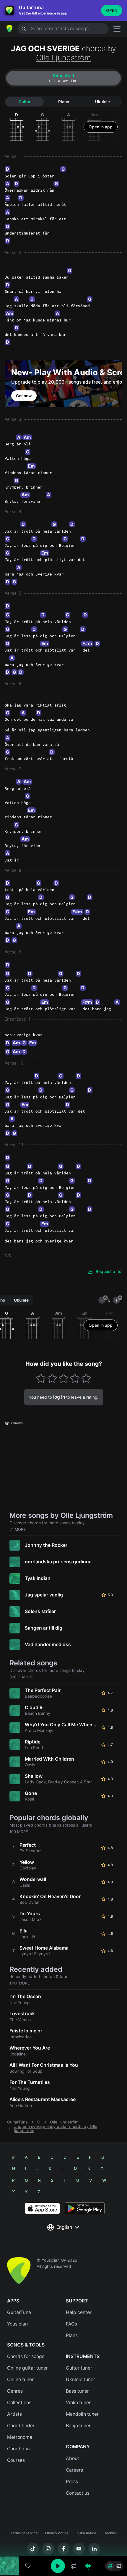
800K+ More (21, 1677)
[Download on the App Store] (42, 2208)
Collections (19, 2403)
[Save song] (28, 2566)
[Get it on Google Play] (85, 2208)
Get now (24, 396)
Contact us (78, 2493)
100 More (19, 1832)
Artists (14, 2414)
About (73, 2458)
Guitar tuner (79, 2368)
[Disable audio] (88, 2566)
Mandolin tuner (82, 2414)
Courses (16, 2460)
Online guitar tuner (27, 2368)
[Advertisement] (63, 2543)
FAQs (71, 2324)
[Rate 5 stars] (86, 1378)
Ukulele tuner (80, 2379)
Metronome (20, 2437)
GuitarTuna (17, 2122)
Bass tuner (77, 2391)
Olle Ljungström (63, 58)
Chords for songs (26, 2356)
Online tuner (20, 2379)
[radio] (110, 2566)
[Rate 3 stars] (64, 1378)
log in (59, 1397)
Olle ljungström (64, 2122)
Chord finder (21, 2426)
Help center (79, 2312)
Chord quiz (19, 2449)
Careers (74, 2470)
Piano (64, 102)
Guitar (25, 102)
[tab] (63, 78)
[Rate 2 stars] (52, 1378)
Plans (72, 2335)
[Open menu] (117, 29)
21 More (18, 1529)
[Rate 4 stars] (75, 1378)
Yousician (17, 2324)
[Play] (58, 2566)
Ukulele (102, 102)
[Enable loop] (74, 2566)
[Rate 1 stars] (41, 1378)
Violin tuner (78, 2403)
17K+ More (20, 1983)
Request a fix (108, 1271)
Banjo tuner (78, 2426)
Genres (15, 2391)
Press (72, 2482)
